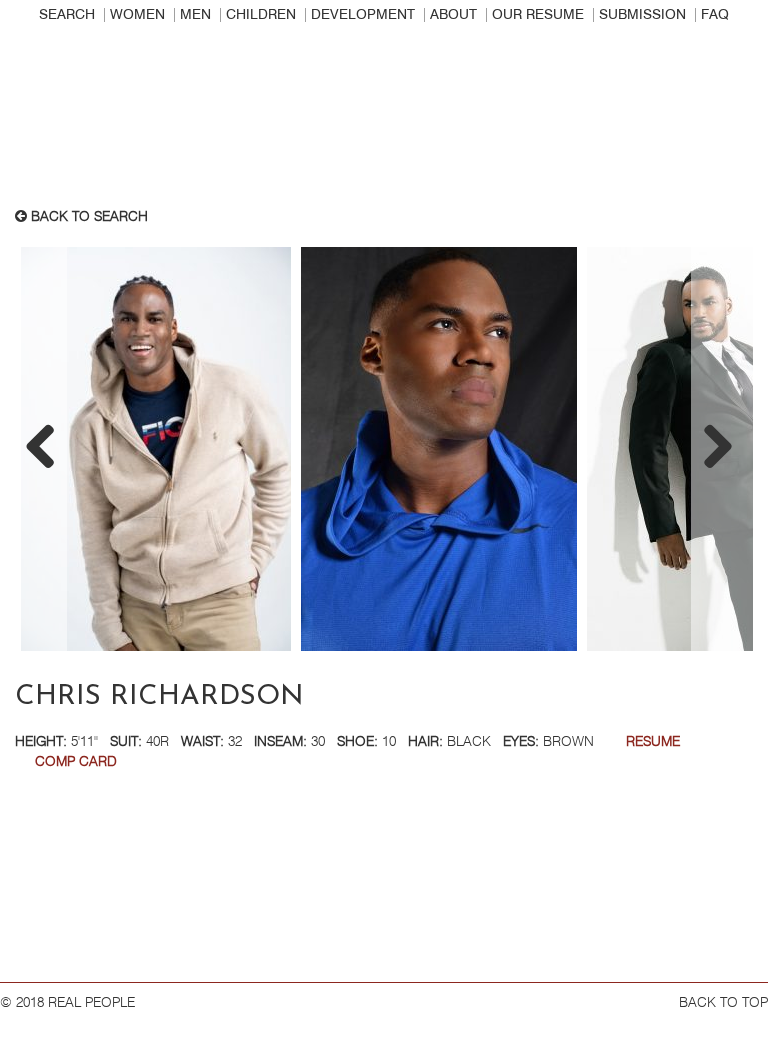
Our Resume (538, 15)
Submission (642, 15)
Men (195, 15)
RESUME (653, 742)
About (453, 15)
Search (67, 15)
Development (363, 15)
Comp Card (76, 762)
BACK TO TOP (723, 1003)
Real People (384, 121)
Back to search (87, 217)
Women (137, 15)
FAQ (715, 15)
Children (261, 15)
